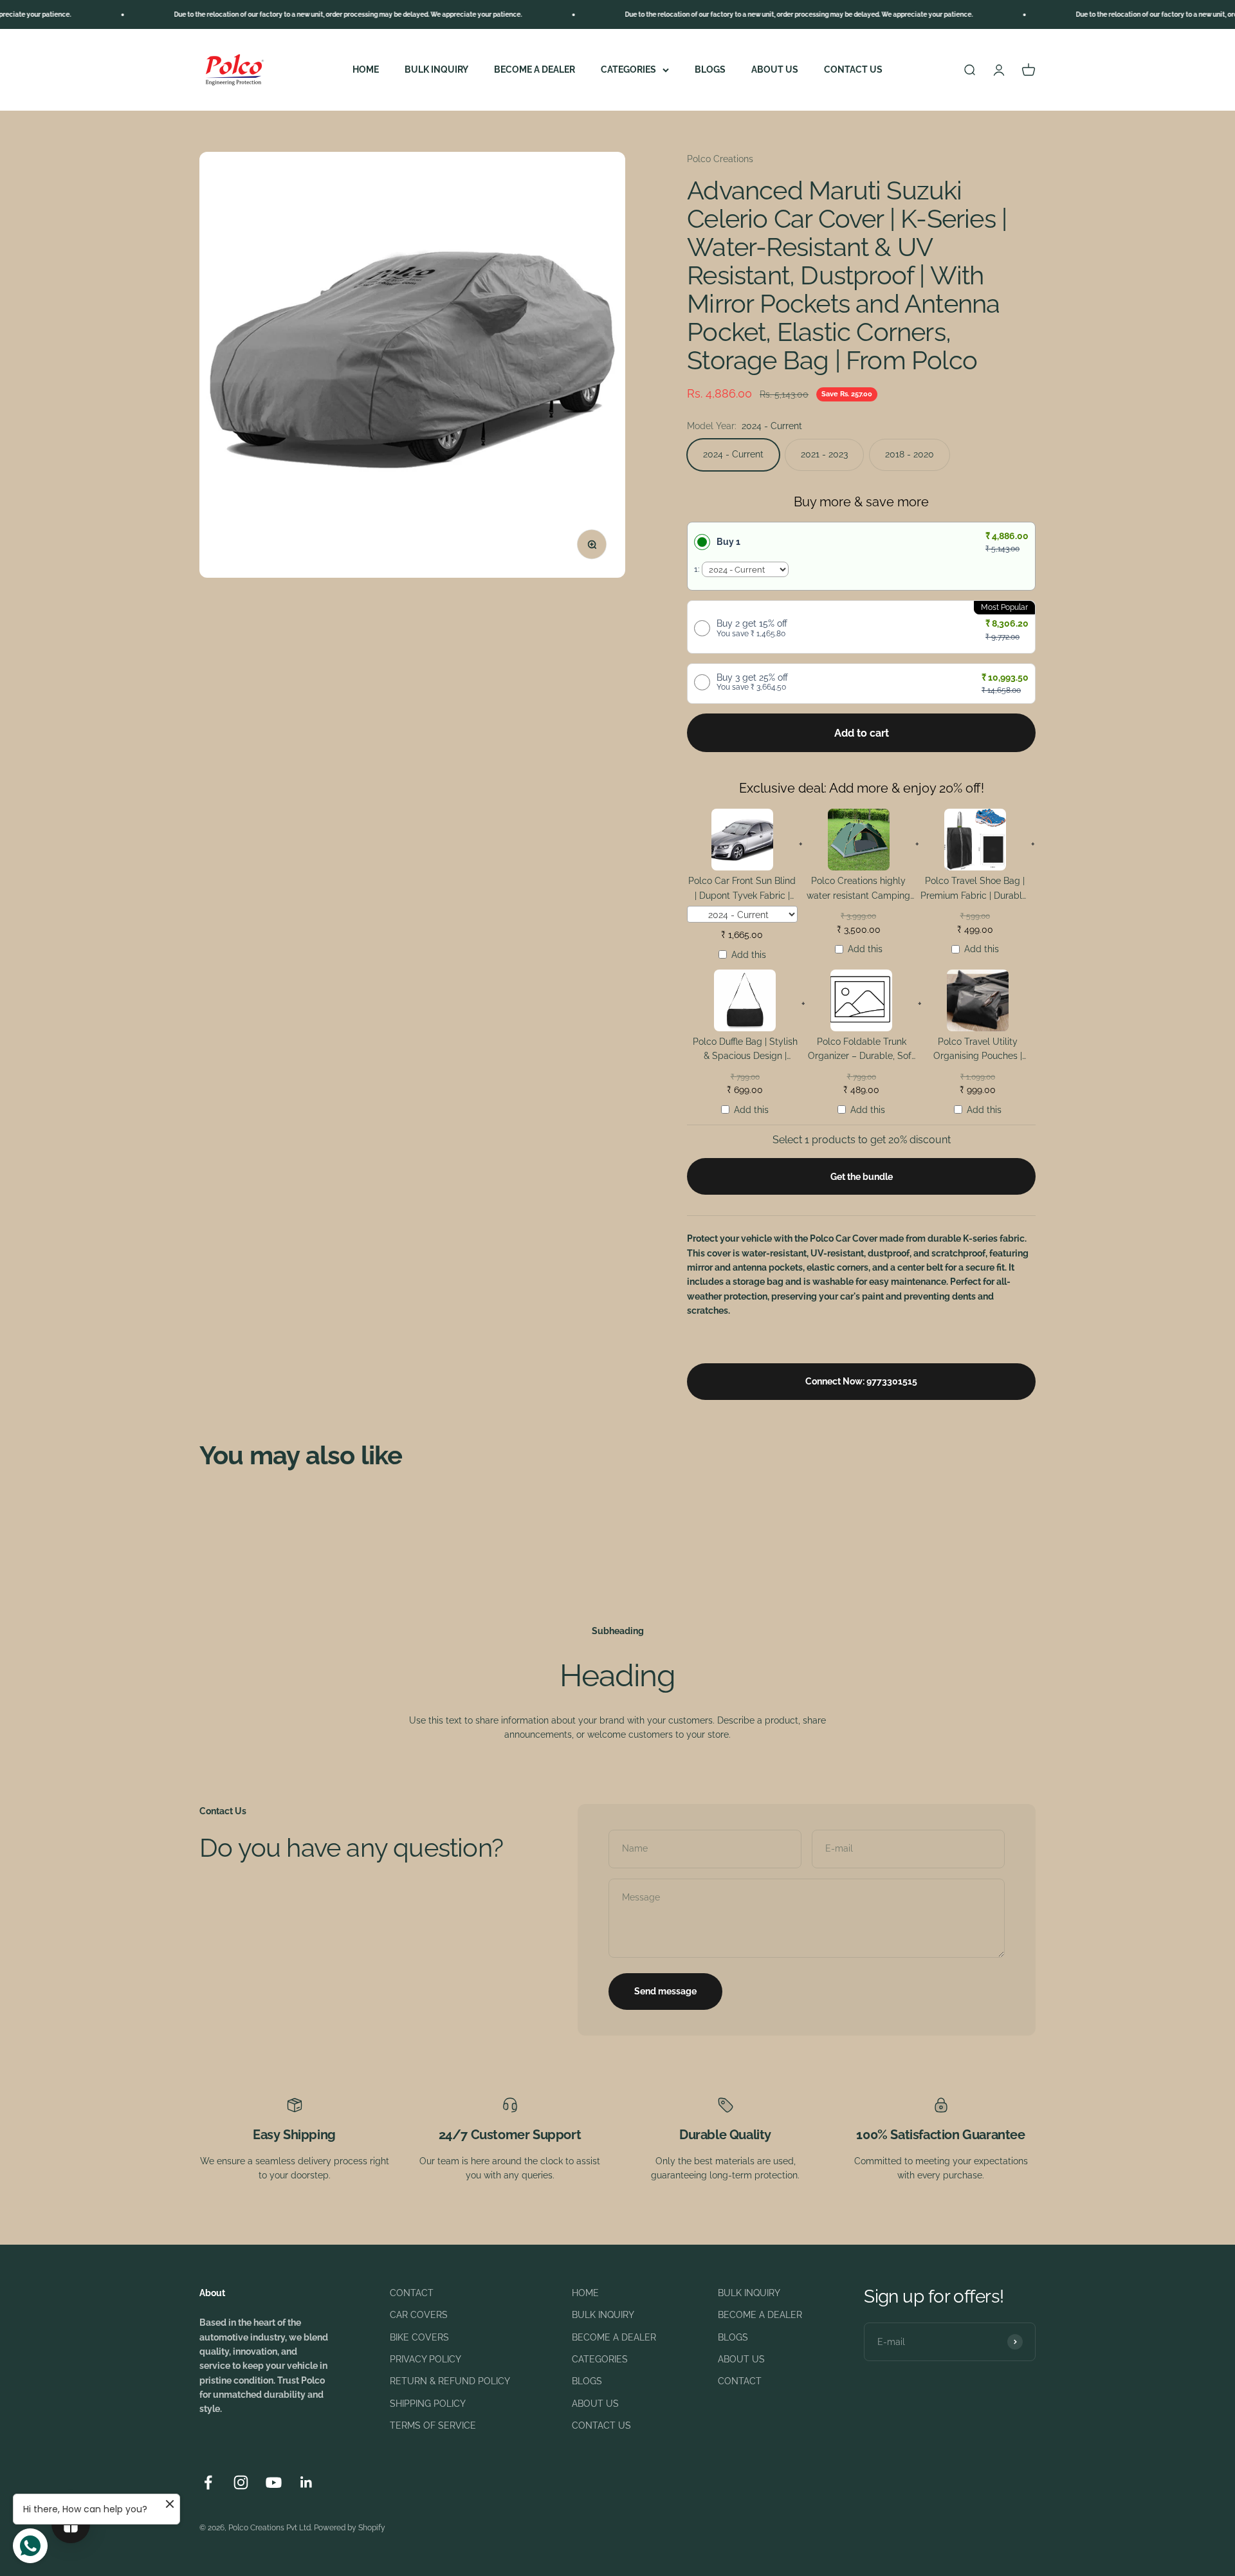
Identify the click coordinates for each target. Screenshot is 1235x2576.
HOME (366, 69)
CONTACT (412, 2293)
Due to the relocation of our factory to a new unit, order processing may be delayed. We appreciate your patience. (282, 14)
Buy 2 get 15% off (752, 628)
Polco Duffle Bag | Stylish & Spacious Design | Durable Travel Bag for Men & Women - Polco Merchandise (745, 1051)
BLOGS (710, 69)
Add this (749, 955)
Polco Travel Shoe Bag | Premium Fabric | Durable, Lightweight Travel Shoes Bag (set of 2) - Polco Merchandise (975, 890)
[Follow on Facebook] (208, 2482)
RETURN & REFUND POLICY (450, 2381)
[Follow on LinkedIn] (306, 2482)
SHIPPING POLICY (428, 2404)
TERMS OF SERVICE (433, 2425)
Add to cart (862, 733)
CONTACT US (853, 69)
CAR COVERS (419, 2315)
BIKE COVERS (419, 2337)
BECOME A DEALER (535, 69)
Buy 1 (728, 542)
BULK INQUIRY (436, 69)
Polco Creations (720, 159)
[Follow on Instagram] (241, 2482)
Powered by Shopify (350, 2528)
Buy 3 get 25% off (752, 682)
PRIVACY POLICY (425, 2359)
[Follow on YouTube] (274, 2482)
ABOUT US (775, 69)
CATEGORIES (628, 69)
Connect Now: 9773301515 (861, 1381)
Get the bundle (862, 1177)
